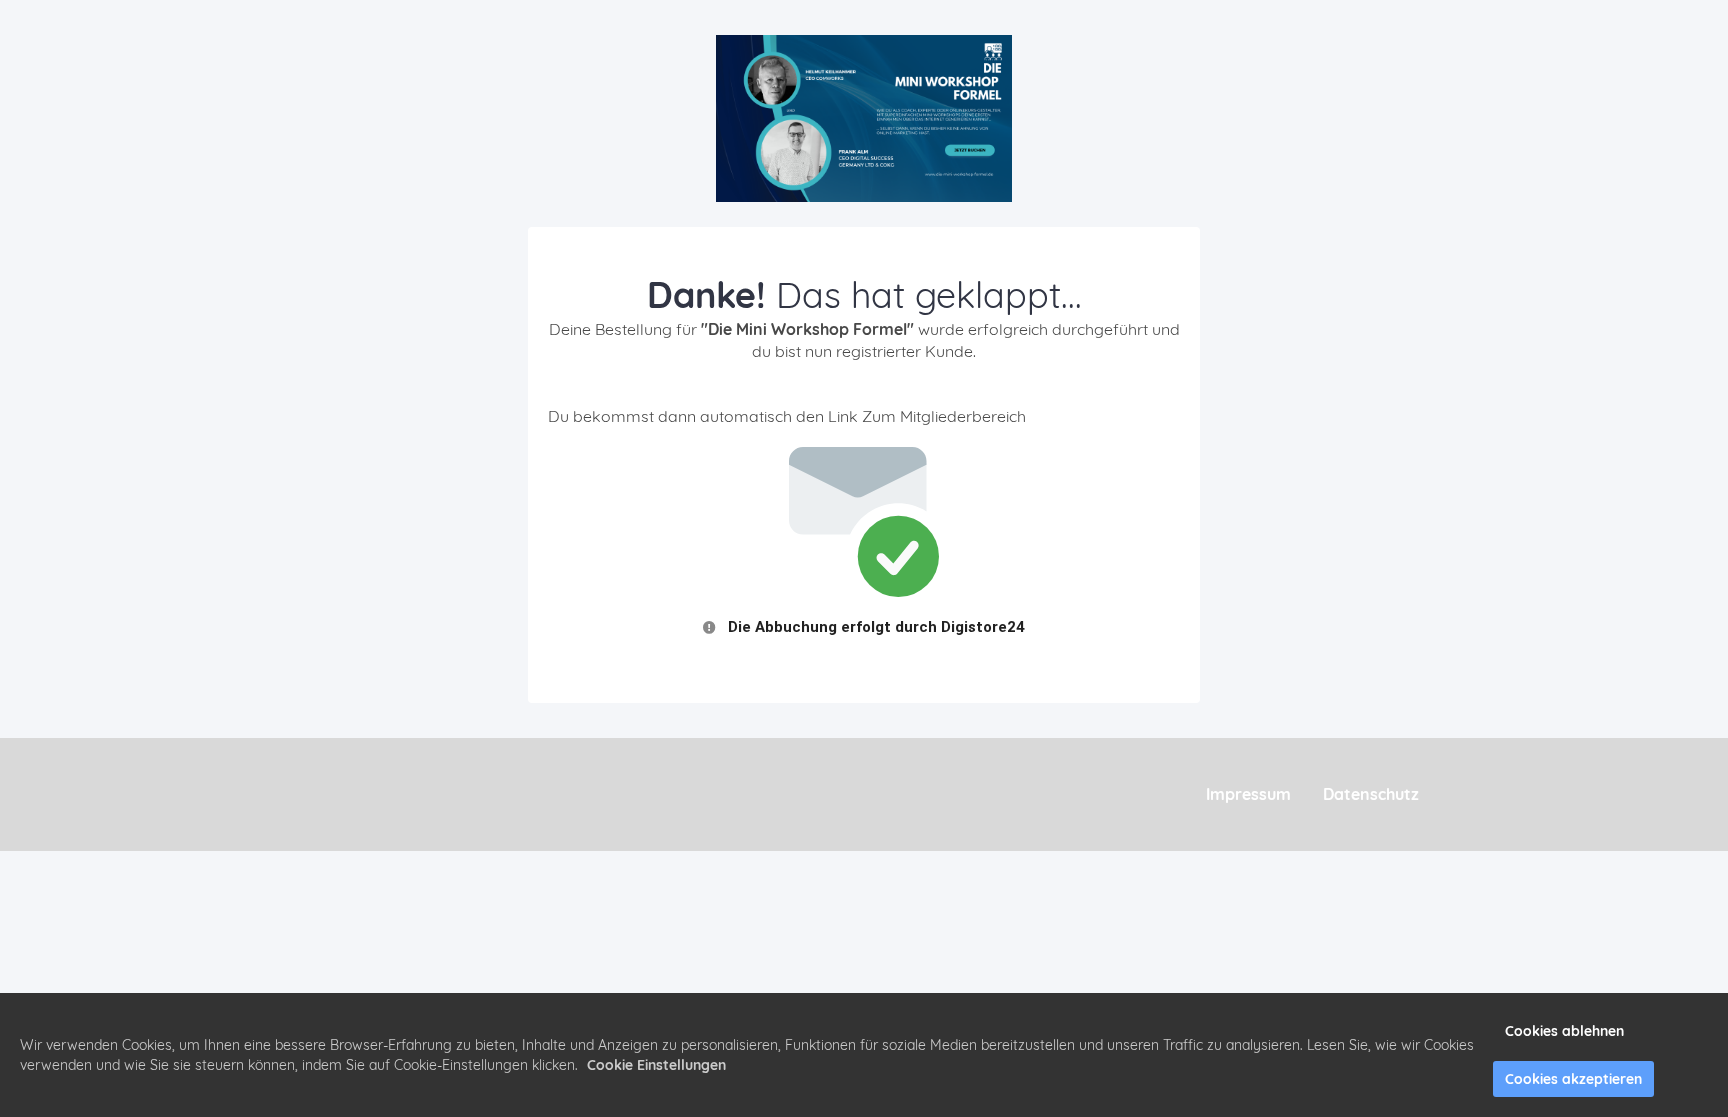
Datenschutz (1371, 794)
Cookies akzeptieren (1573, 1079)
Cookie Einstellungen (656, 1065)
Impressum (1248, 794)
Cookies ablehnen (1564, 1031)
